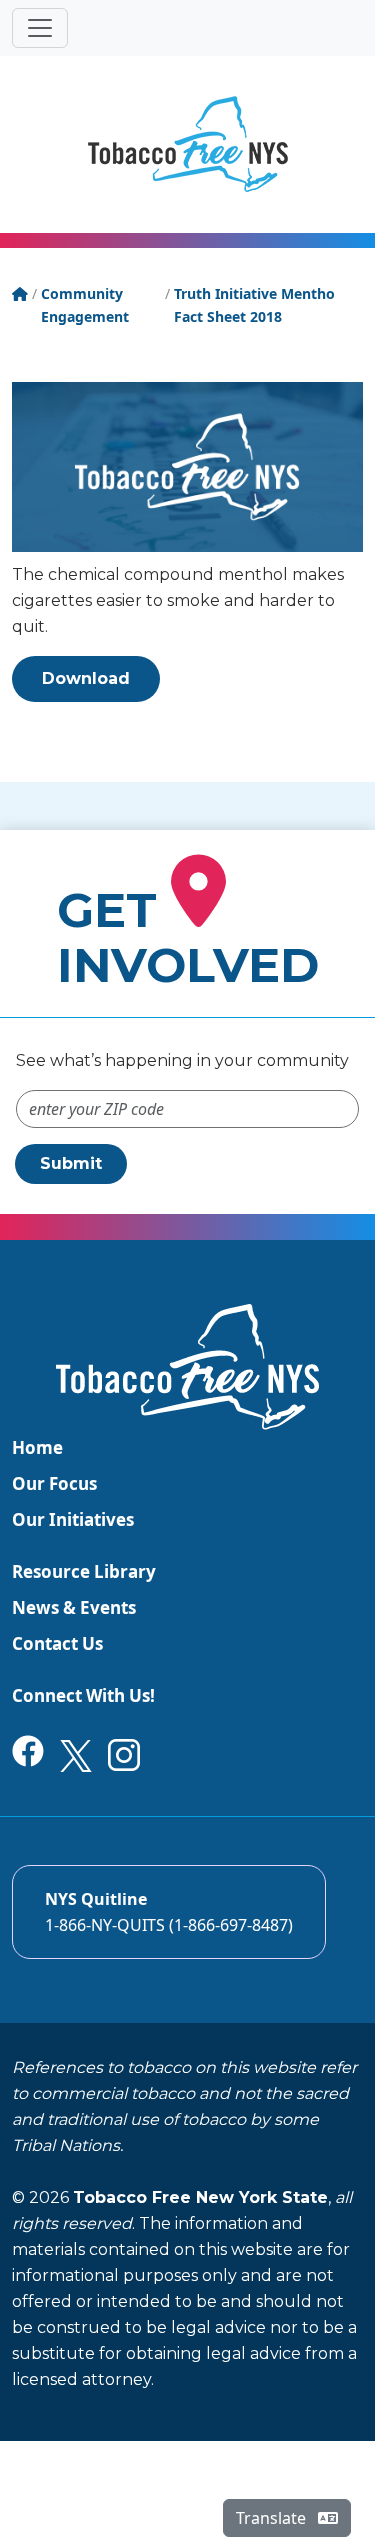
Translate (273, 2518)
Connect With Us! (83, 1695)
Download (86, 678)
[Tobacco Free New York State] (188, 144)
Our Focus (54, 1483)
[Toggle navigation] (40, 28)
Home (37, 1447)
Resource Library (84, 1571)
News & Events (74, 1607)
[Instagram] (124, 1753)
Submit (71, 1163)
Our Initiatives (73, 1519)
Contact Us (57, 1643)
